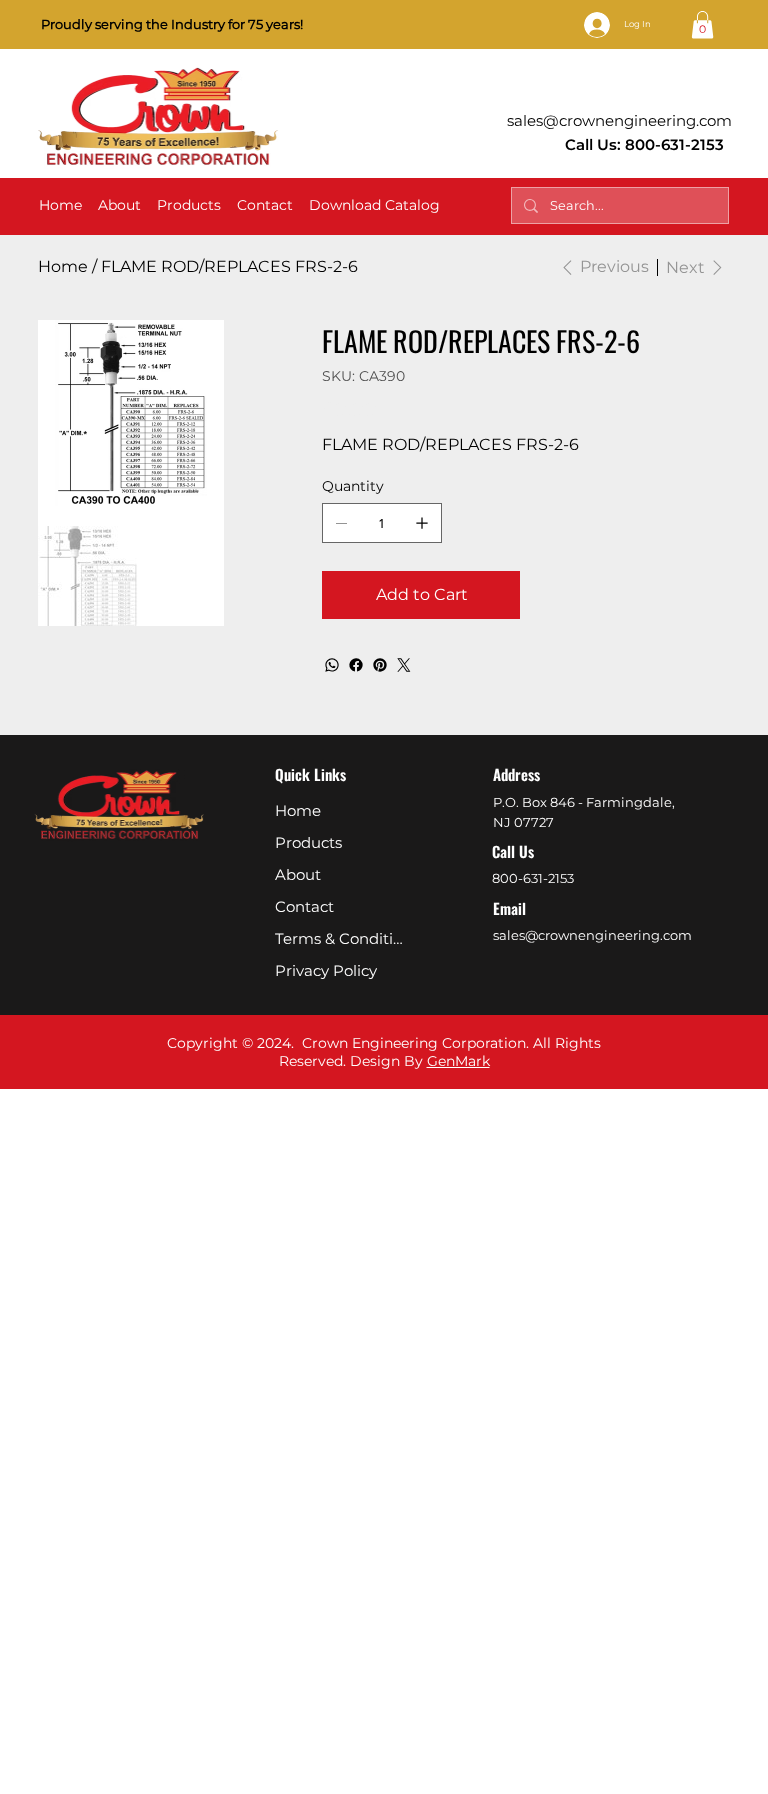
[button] (702, 24)
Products (308, 842)
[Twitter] (404, 665)
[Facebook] (356, 665)
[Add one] (422, 523)
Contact (304, 906)
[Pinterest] (380, 665)
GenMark (458, 1061)
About (298, 874)
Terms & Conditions (343, 938)
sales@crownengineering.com (619, 120)
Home (298, 810)
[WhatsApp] (332, 665)
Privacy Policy (326, 970)
